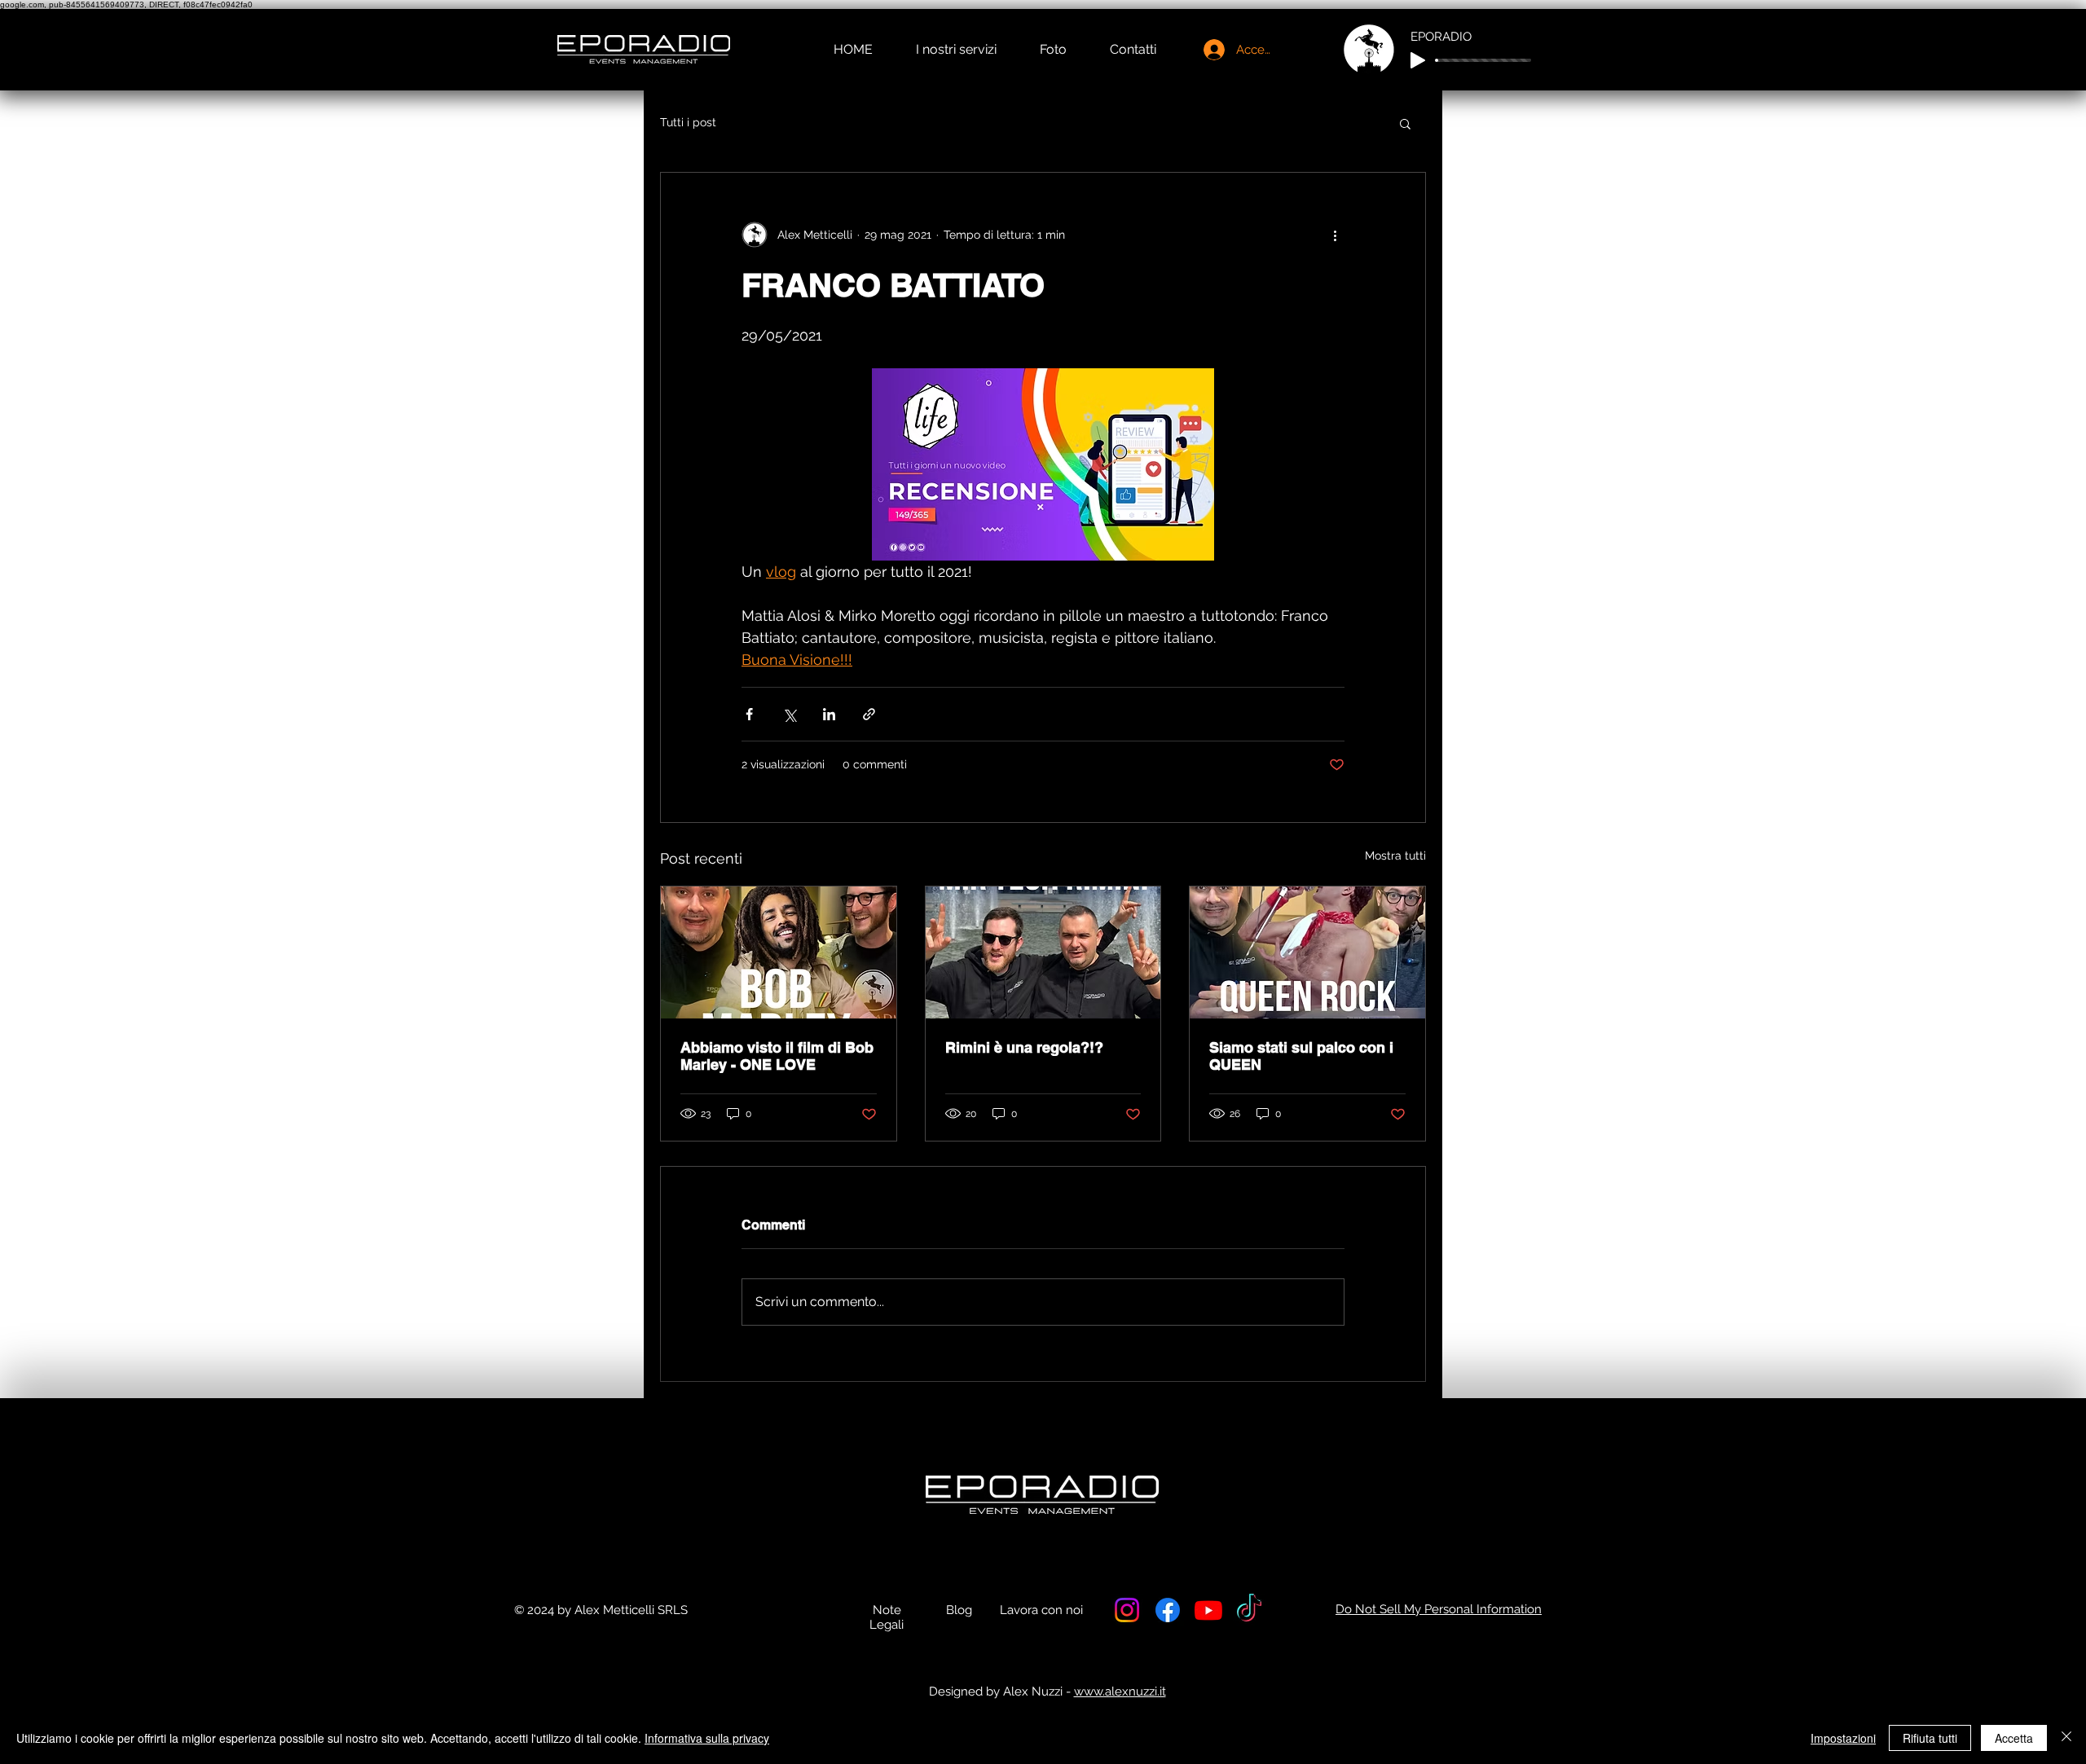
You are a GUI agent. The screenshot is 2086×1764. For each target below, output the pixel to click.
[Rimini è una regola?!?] (1043, 952)
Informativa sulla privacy (707, 1738)
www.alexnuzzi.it (1120, 1691)
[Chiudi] (2066, 1738)
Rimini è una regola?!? (1024, 1047)
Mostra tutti (1395, 856)
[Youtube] (1208, 1610)
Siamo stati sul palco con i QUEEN (1301, 1056)
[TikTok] (1249, 1610)
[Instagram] (1127, 1610)
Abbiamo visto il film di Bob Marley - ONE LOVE (777, 1056)
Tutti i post (688, 122)
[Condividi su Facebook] (749, 714)
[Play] (1418, 60)
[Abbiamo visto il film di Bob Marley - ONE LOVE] (779, 952)
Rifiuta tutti (1930, 1738)
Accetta (2014, 1738)
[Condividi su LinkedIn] (829, 714)
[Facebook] (1168, 1610)
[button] (1405, 123)
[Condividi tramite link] (869, 714)
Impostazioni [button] (1843, 1738)
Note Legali (887, 1617)
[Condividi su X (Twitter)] (789, 714)
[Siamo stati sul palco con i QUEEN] (1307, 952)
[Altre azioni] (1335, 235)
